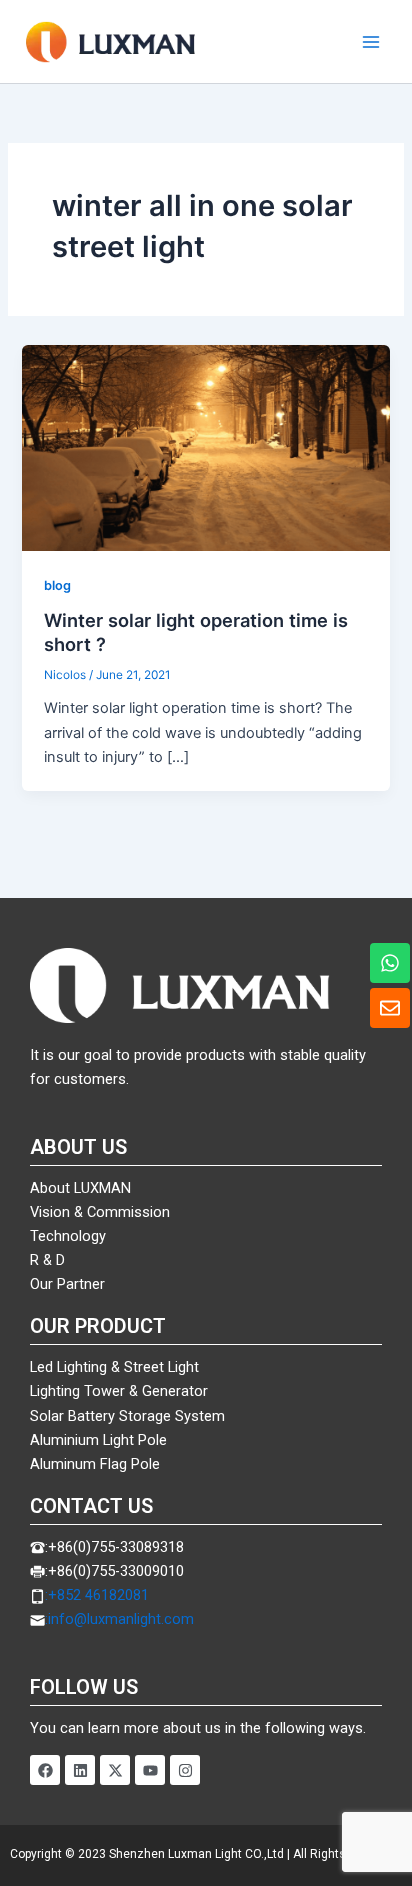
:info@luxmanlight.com (119, 1619)
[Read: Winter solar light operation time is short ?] (205, 447)
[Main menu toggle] (371, 42)
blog (57, 585)
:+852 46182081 (97, 1595)
